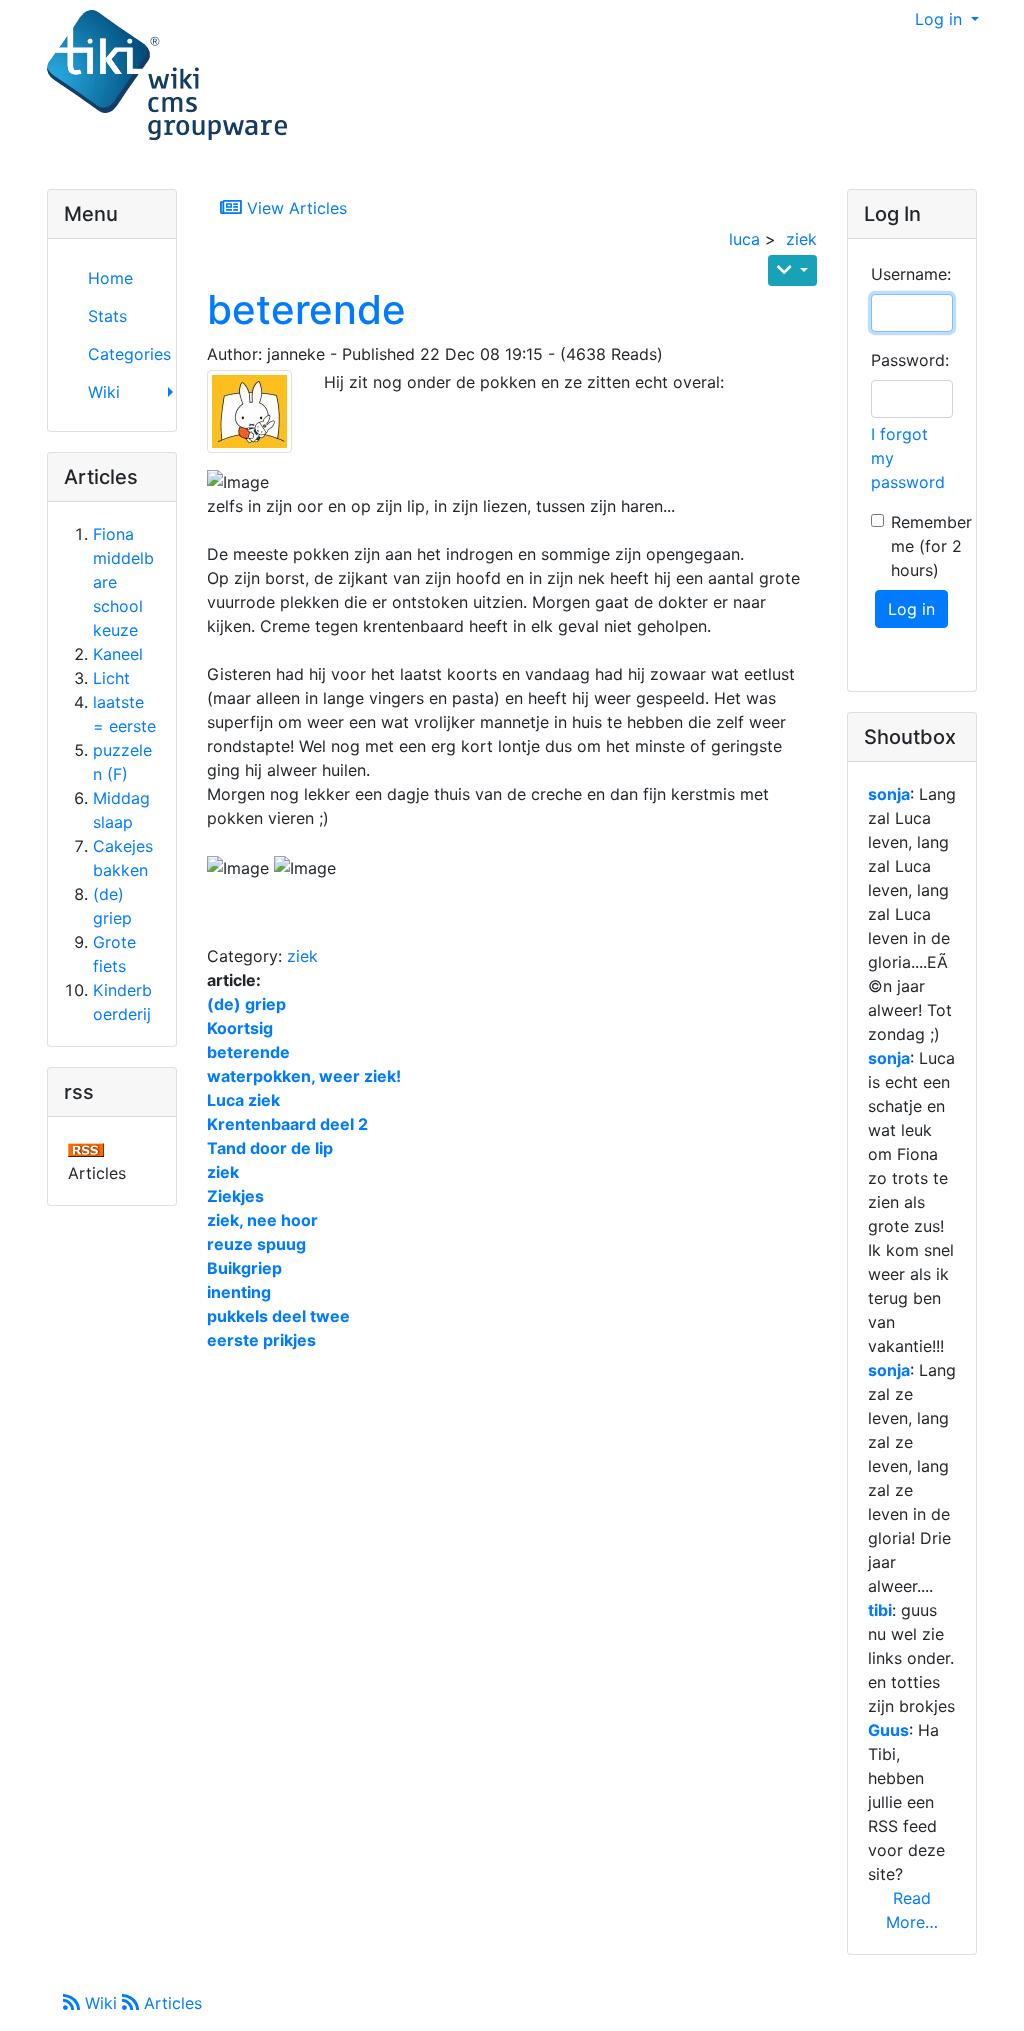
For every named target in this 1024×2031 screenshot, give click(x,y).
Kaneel (118, 654)
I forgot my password (908, 458)
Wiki (101, 2003)
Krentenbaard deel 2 (287, 1124)
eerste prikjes (261, 1340)
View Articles (294, 208)
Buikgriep (244, 1268)
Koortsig (240, 1028)
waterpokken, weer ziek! (304, 1076)
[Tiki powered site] (167, 76)
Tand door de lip (270, 1148)
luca (744, 239)
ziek (801, 239)
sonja (889, 794)
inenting (239, 1292)
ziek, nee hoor (262, 1220)
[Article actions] (792, 270)
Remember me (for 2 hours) (931, 546)
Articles (170, 2003)
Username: (911, 274)
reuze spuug (256, 1244)
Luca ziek (243, 1100)
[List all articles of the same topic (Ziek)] (257, 411)
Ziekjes (235, 1196)
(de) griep (246, 1004)
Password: (910, 360)
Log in (941, 19)
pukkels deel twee (278, 1316)
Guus (888, 1730)
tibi (880, 1610)
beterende (306, 309)
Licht (111, 678)
